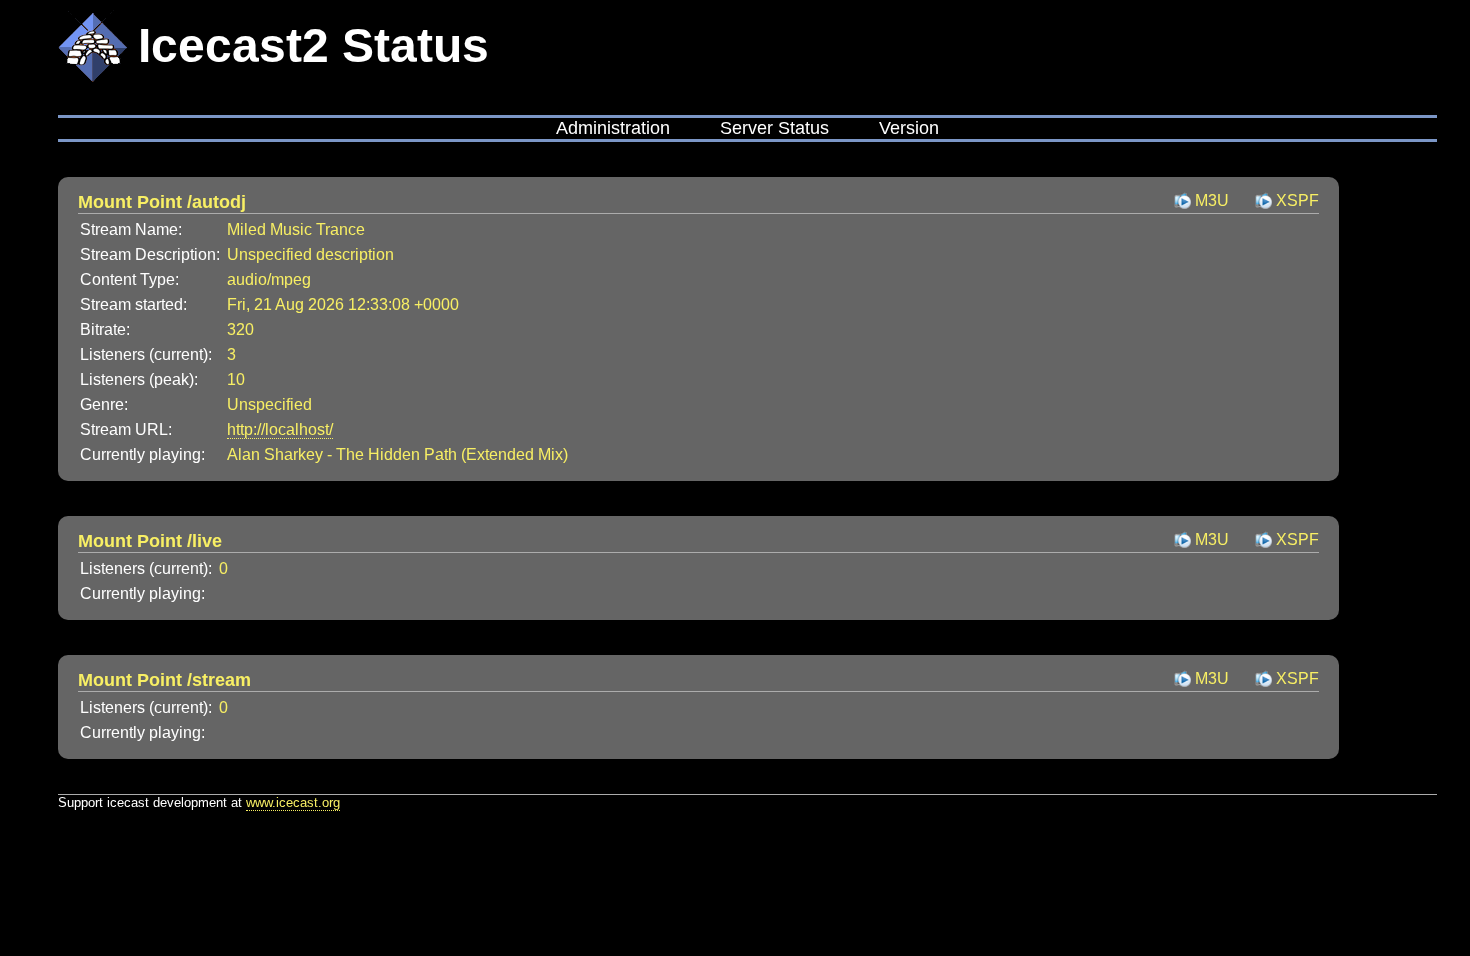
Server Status (774, 128)
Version (909, 128)
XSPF (1297, 200)
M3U (1212, 200)
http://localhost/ (280, 429)
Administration (613, 128)
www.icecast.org (293, 802)
